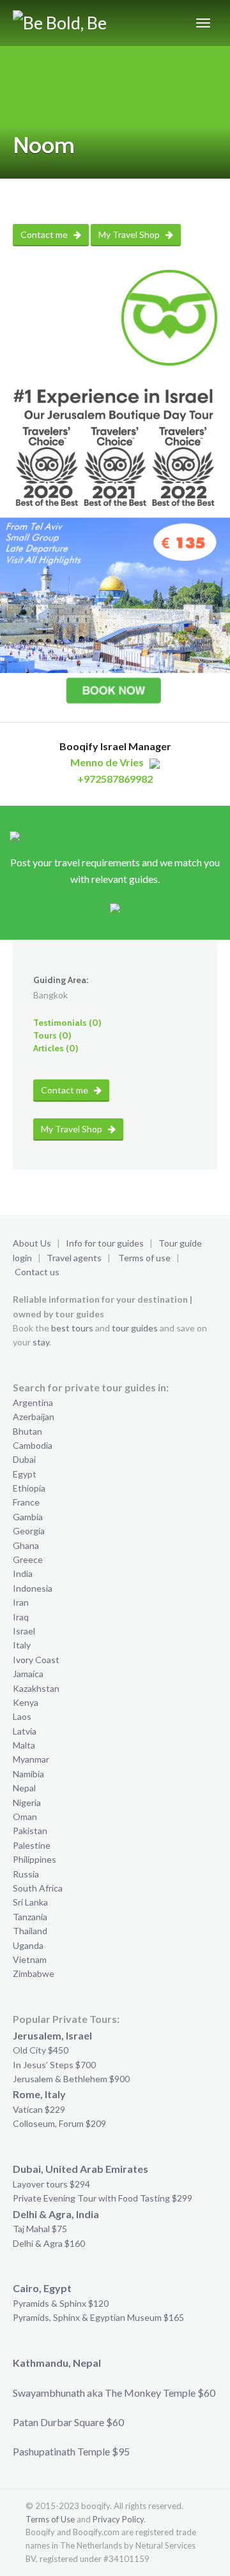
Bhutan (27, 1431)
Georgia (29, 1531)
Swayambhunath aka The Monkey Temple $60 (114, 2393)
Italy (22, 1645)
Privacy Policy (118, 2519)
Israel (24, 1631)
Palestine (32, 1845)
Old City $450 (41, 2050)
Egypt (25, 1474)
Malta (24, 1745)
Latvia (25, 1731)
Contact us (37, 1272)
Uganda (28, 1945)
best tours (72, 1328)
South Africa (38, 1888)
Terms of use (144, 1258)
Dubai (24, 1459)
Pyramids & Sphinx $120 (61, 2303)
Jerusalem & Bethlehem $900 (71, 2079)
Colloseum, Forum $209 (59, 2123)
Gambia (28, 1517)
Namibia (28, 1774)
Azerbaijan (34, 1417)
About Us (32, 1243)
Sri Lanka (30, 1902)
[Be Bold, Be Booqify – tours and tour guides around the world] (86, 23)
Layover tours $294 (51, 2184)
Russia (26, 1874)
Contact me (45, 234)
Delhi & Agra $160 (49, 2243)
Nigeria (27, 1802)
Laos (22, 1716)
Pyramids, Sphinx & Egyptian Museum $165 (98, 2317)
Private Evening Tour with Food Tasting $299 (103, 2198)
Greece (28, 1559)
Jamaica (28, 1674)
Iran (21, 1602)
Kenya (26, 1702)
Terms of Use (50, 2519)
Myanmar (31, 1759)
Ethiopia (29, 1488)
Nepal (24, 1788)
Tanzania (30, 1917)
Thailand (30, 1931)
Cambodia (33, 1445)
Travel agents (74, 1258)
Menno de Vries (107, 762)
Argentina (33, 1403)
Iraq (21, 1617)
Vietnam (30, 1959)
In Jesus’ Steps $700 (54, 2065)
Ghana (26, 1545)
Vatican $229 (39, 2109)
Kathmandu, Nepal (57, 2363)
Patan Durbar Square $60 (68, 2422)
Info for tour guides (105, 1243)
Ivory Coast (36, 1660)
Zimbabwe (34, 1973)
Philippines (34, 1859)
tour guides (135, 1328)
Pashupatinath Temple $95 (71, 2451)
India (23, 1573)
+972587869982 (115, 779)
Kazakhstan (36, 1688)
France (26, 1502)
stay (41, 1342)
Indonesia (33, 1588)
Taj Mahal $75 (40, 2229)
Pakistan (30, 1831)
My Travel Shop (130, 234)
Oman (25, 1817)
